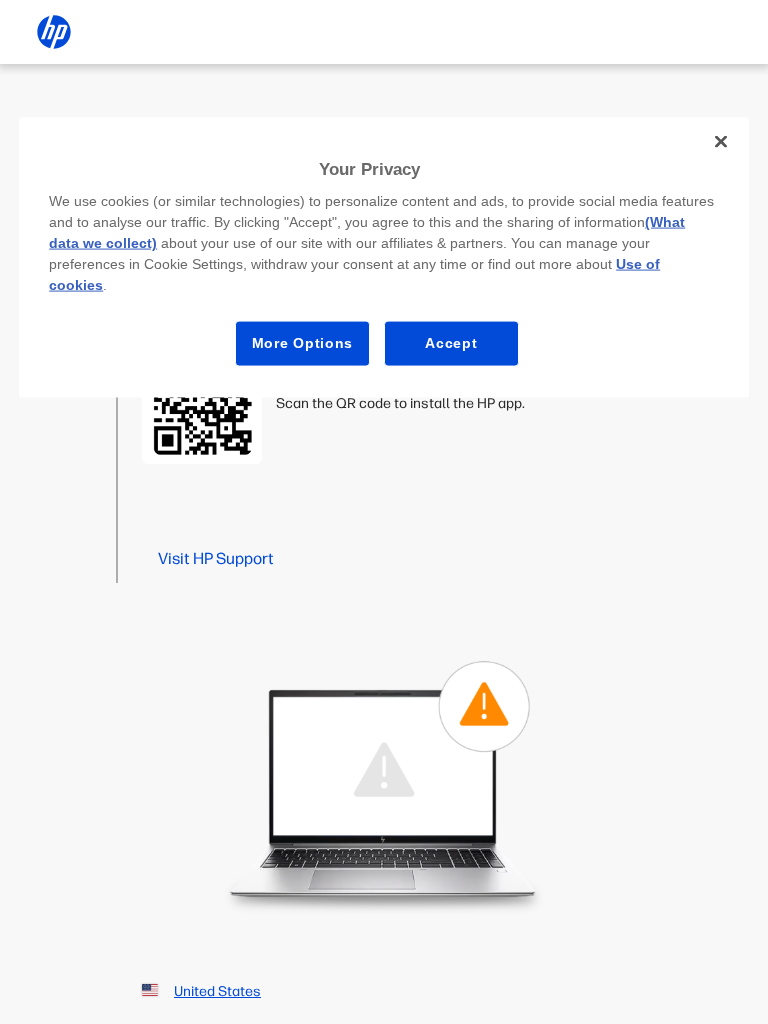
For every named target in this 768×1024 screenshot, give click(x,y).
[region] (384, 257)
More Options (302, 343)
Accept (451, 343)
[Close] (721, 141)
